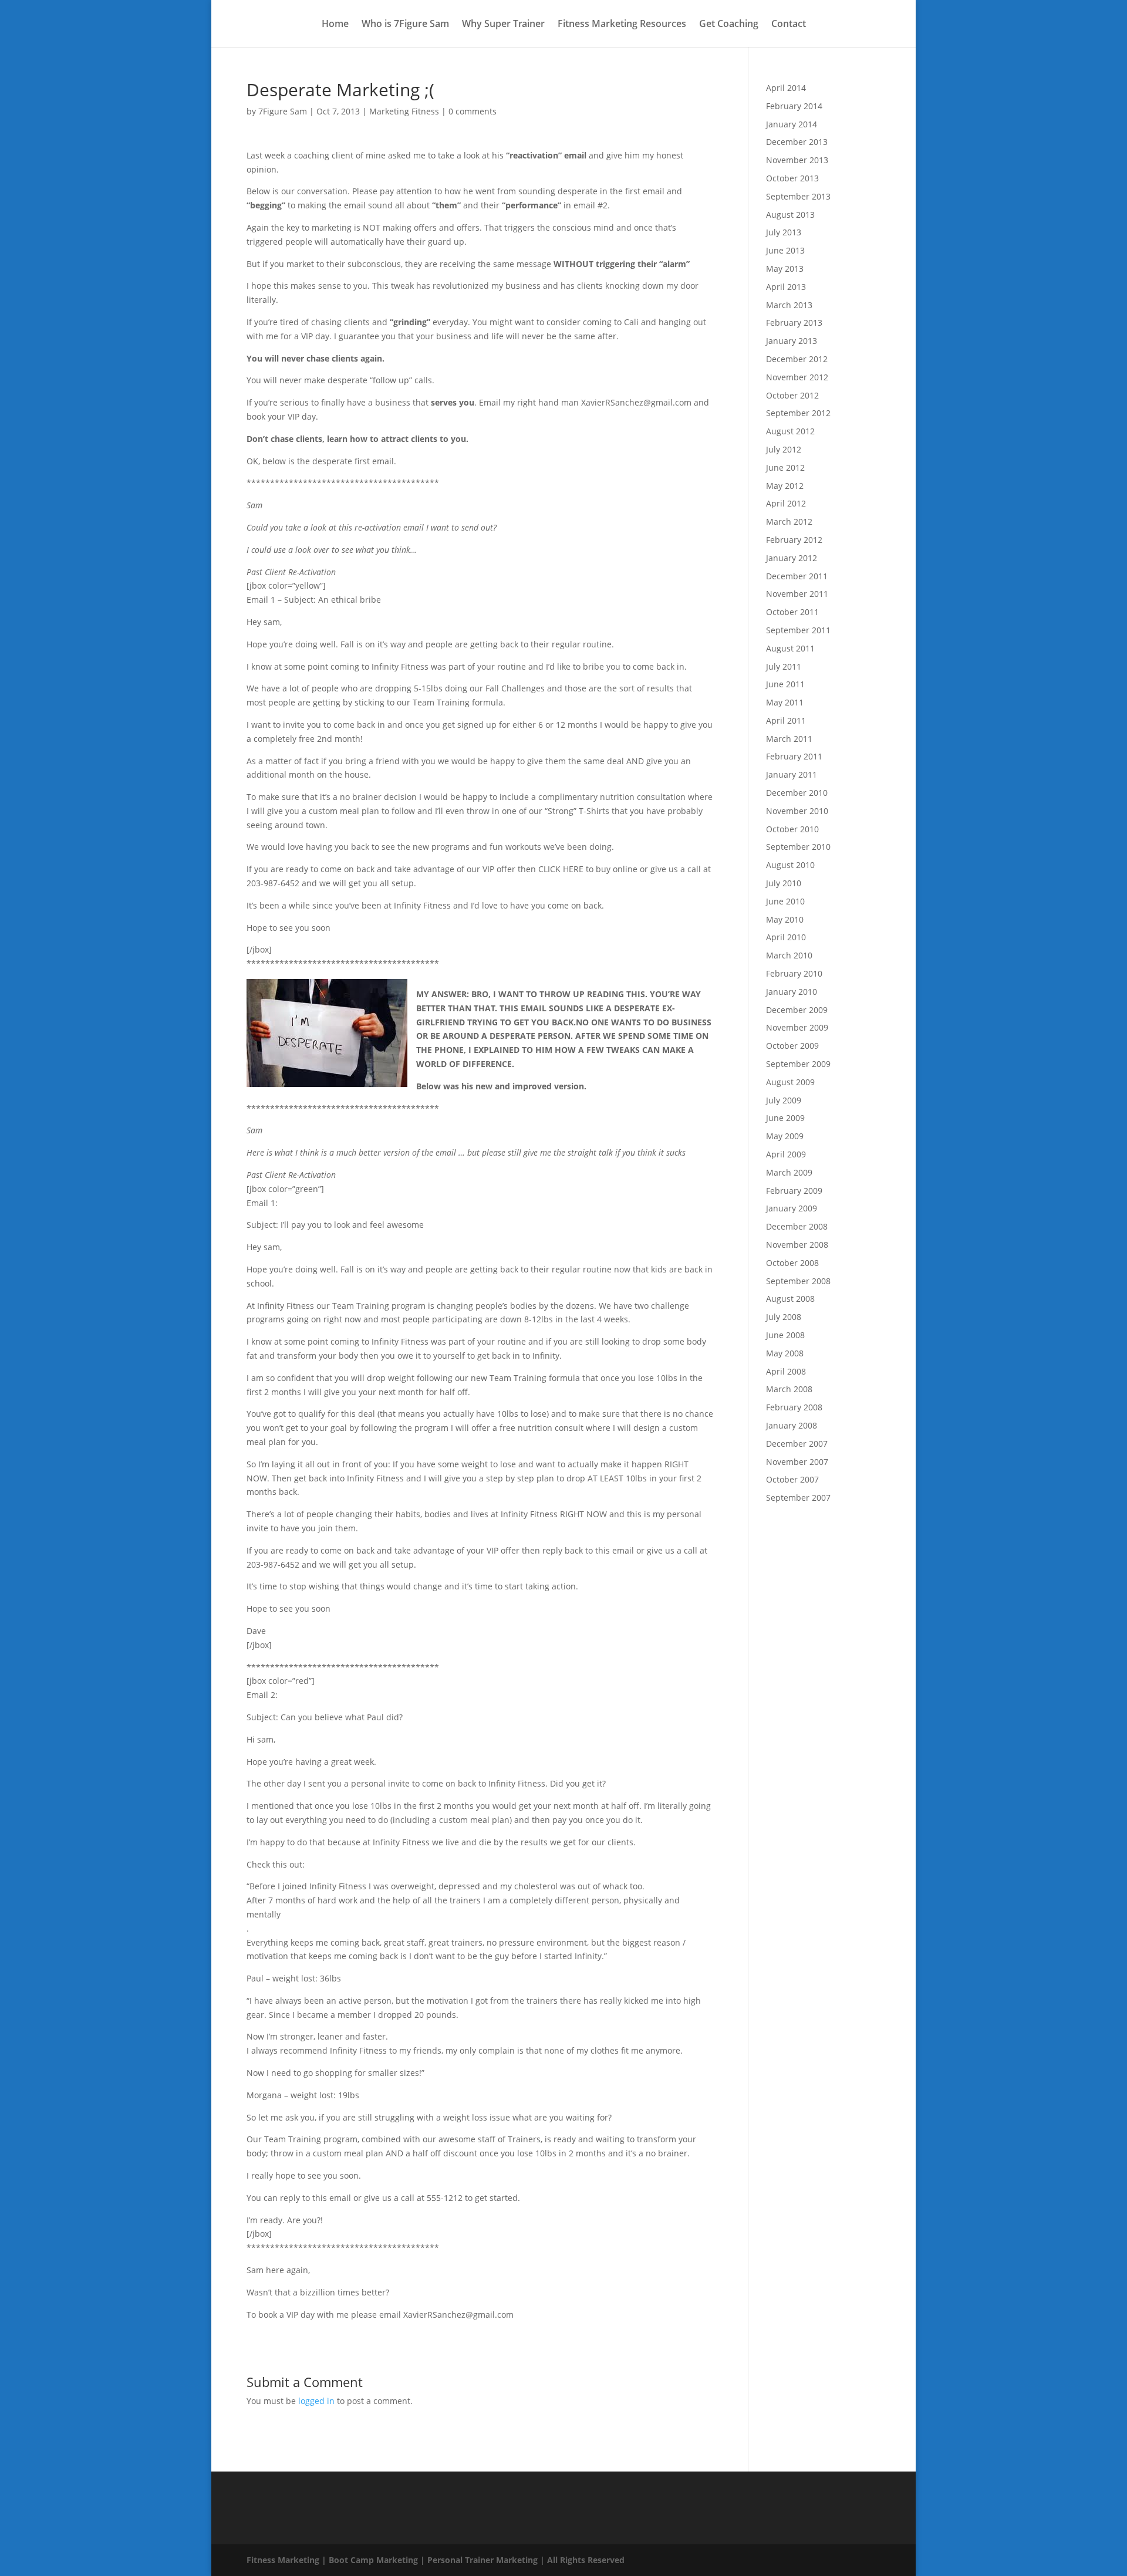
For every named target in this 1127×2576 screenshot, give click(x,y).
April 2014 (786, 88)
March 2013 (789, 305)
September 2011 (798, 630)
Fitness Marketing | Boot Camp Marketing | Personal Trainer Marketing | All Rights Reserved (436, 2560)
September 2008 (798, 1281)
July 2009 (784, 1100)
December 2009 (797, 1010)
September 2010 (798, 847)
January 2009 (792, 1208)
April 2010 (786, 937)
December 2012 (797, 359)
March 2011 (789, 739)
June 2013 (785, 250)
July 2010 (784, 883)
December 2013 (797, 142)
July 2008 (784, 1317)
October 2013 (792, 178)
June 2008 (785, 1335)
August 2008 (790, 1299)
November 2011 (797, 594)
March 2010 (789, 955)
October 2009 (792, 1046)
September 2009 (798, 1064)
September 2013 (798, 196)
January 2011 (792, 774)
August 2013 (790, 215)
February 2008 (794, 1407)
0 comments (473, 111)
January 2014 (792, 124)
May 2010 (785, 919)
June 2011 (785, 684)
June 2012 (785, 467)
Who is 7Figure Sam (405, 25)
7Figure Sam (283, 111)
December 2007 (797, 1444)
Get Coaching (729, 25)
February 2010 (794, 973)
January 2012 (792, 558)
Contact (789, 25)
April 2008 (786, 1371)
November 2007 (797, 1462)
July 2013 (784, 232)
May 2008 (785, 1353)
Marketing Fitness (404, 111)
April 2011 (786, 720)
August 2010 (790, 865)
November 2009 (797, 1027)
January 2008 (792, 1425)
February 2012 (794, 540)
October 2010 (792, 829)
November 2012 (797, 377)
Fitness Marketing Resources (622, 25)
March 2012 (789, 521)
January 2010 (792, 992)
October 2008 (792, 1263)
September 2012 (798, 413)
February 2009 (794, 1191)
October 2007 (792, 1479)
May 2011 (785, 702)
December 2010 (797, 793)
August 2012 (790, 431)
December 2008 (797, 1226)
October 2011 (792, 612)
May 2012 (785, 486)
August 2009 (790, 1082)
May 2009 (785, 1136)
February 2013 (794, 323)
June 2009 (785, 1118)
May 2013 (785, 269)
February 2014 (794, 106)
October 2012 (792, 395)
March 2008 (789, 1389)
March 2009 (789, 1172)
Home (335, 25)
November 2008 (797, 1245)
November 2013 (797, 160)
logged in (316, 2401)
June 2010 (785, 901)
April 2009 (786, 1154)
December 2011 (797, 576)
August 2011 (790, 648)
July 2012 (784, 449)
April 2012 (786, 503)
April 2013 (786, 287)
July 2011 (784, 666)
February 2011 (794, 756)
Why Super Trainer (503, 25)
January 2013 (792, 341)
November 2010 (797, 811)
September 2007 (798, 1498)
